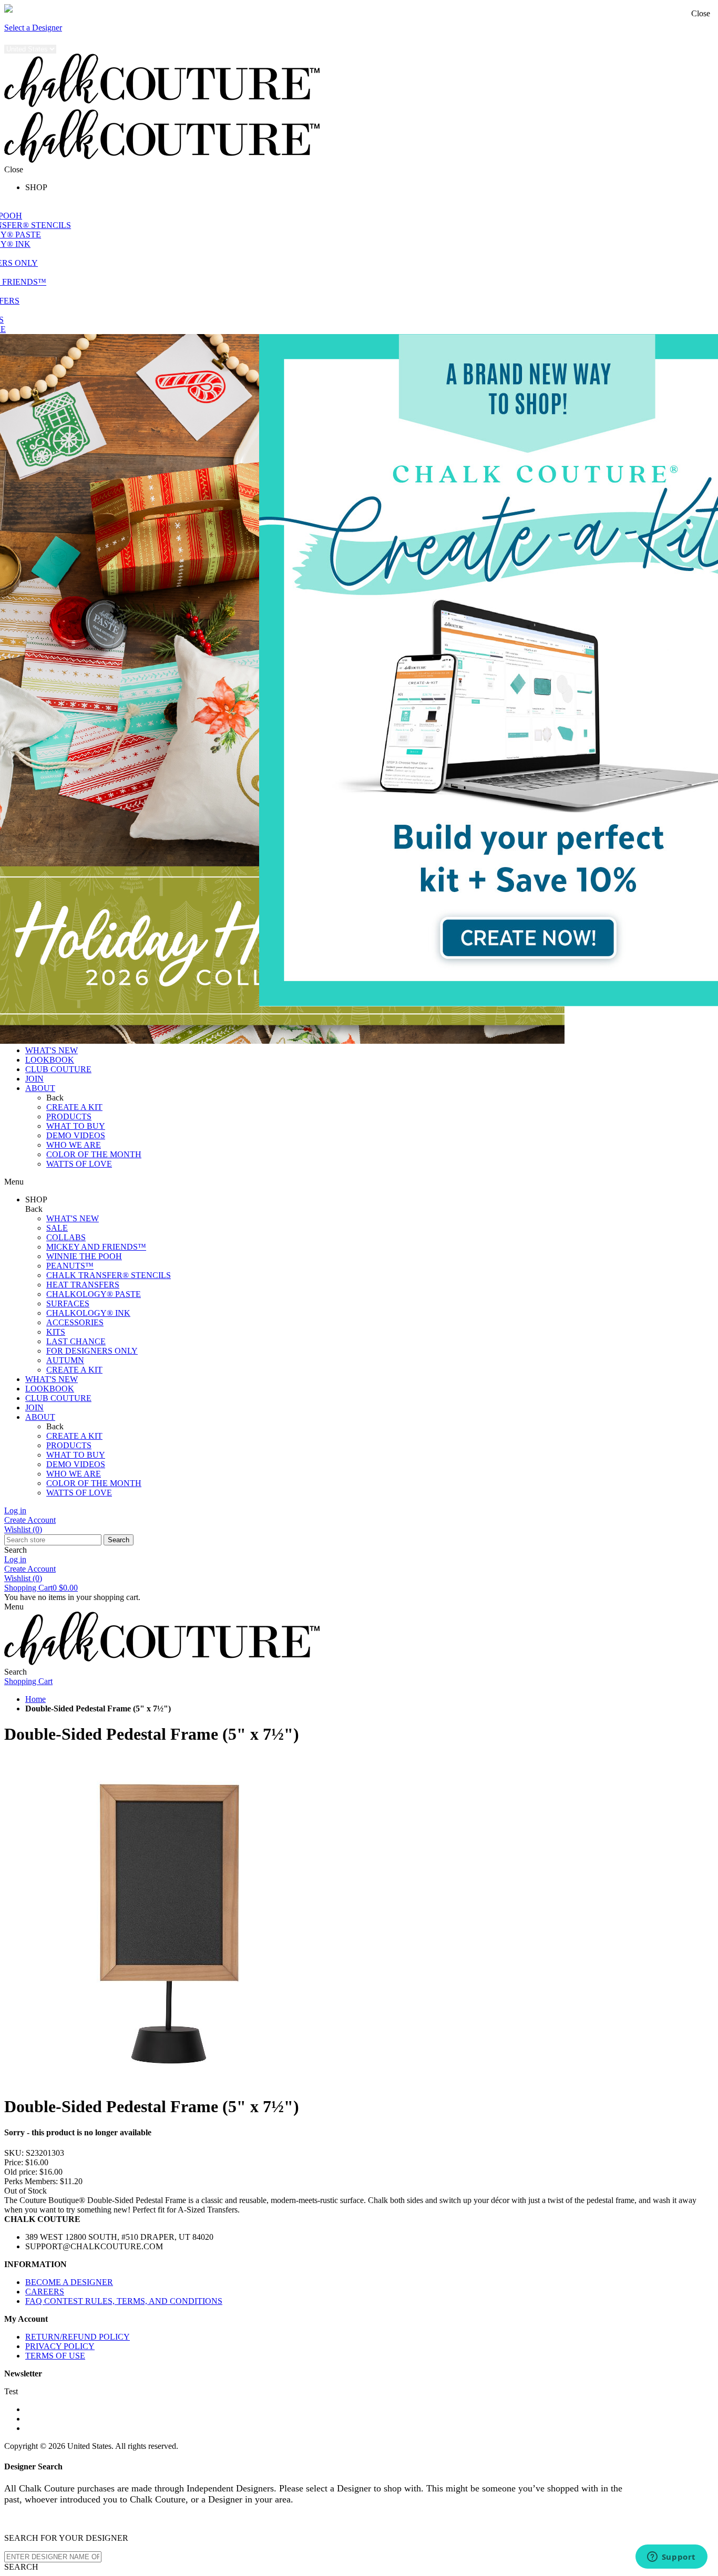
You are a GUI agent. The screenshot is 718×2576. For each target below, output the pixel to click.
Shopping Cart (41, 1588)
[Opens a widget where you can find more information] (671, 2558)
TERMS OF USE (55, 2356)
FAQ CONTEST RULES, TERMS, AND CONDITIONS (124, 2301)
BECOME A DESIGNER (69, 2282)
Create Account (30, 1520)
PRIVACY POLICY (60, 2346)
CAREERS (45, 2292)
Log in (15, 1510)
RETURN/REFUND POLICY (78, 2337)
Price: (14, 2162)
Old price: (21, 2172)
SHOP (36, 187)
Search (119, 1540)
